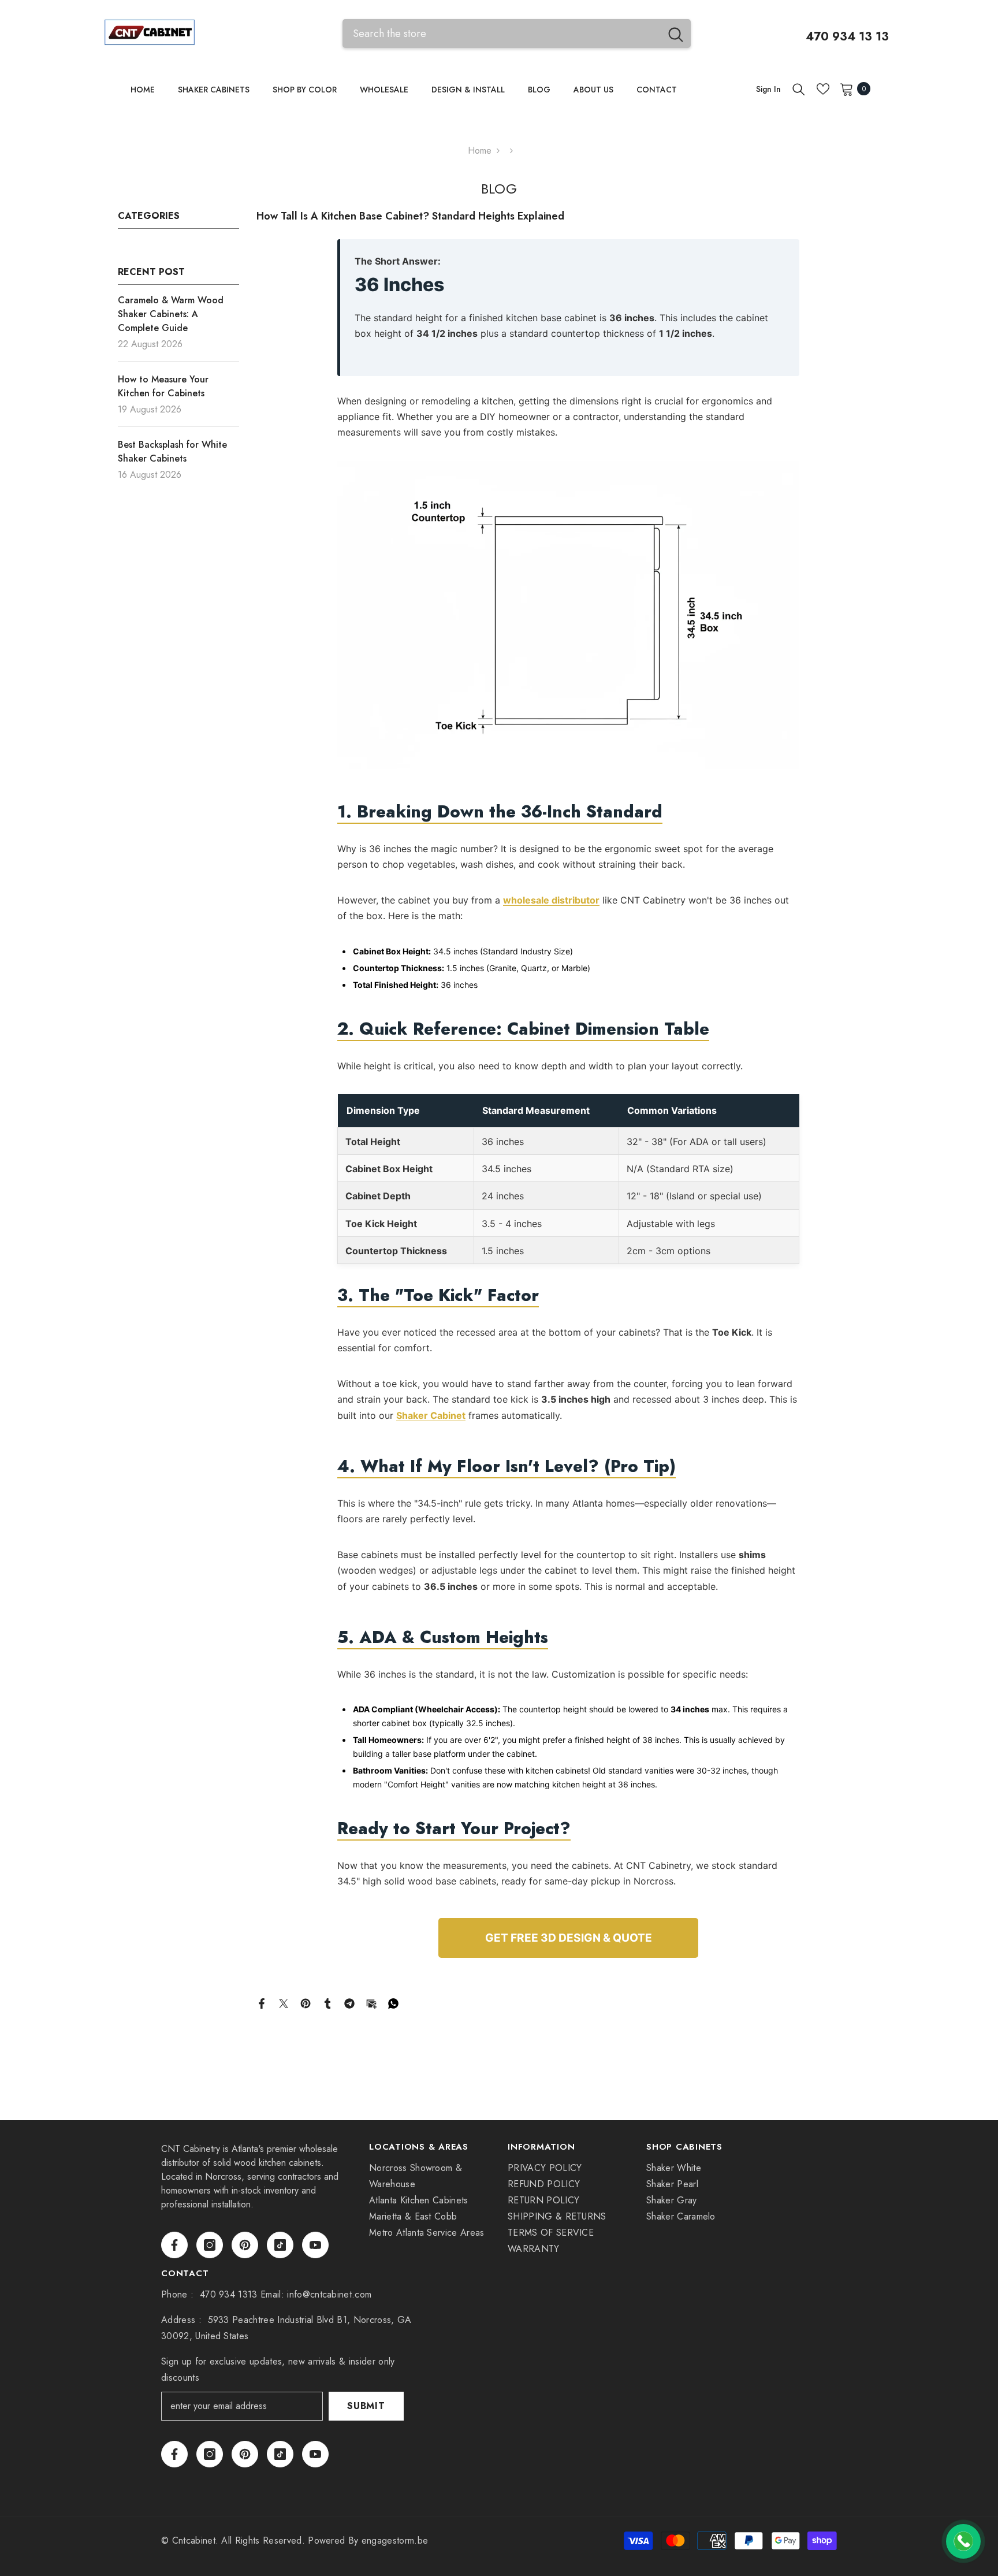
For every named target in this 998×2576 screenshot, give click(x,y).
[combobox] (502, 33)
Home (480, 150)
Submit (366, 2406)
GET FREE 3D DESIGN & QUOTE (569, 1938)
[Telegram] (349, 2003)
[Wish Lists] (823, 89)
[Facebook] (262, 2003)
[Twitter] (284, 2003)
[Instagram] (210, 2245)
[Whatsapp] (393, 2003)
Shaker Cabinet (431, 1415)
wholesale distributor (551, 900)
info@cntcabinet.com (329, 2294)
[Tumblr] (327, 2003)
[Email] (371, 2003)
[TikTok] (280, 2245)
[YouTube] (315, 2245)
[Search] (517, 33)
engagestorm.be (395, 2540)
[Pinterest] (306, 2003)
